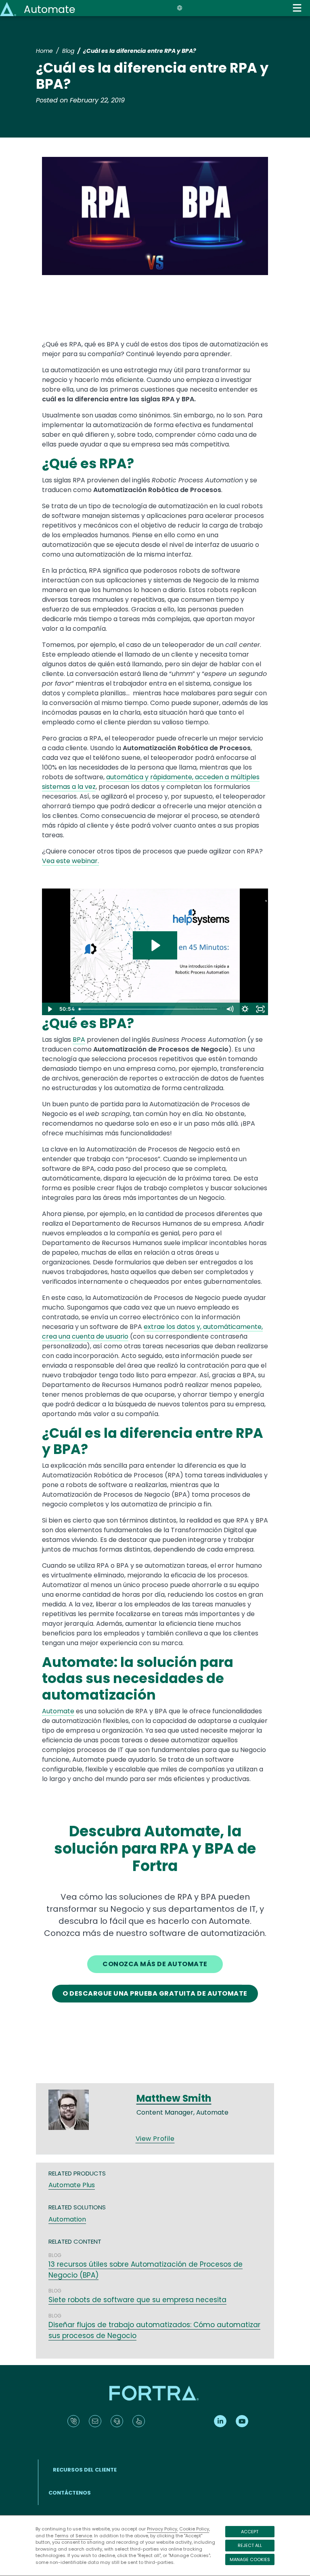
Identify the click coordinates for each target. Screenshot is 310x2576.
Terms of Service (73, 2536)
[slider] (149, 1009)
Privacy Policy (162, 2529)
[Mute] (230, 1009)
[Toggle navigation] (297, 8)
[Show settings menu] (245, 1009)
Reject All (250, 2545)
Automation (67, 2219)
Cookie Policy (194, 2529)
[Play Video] (50, 1009)
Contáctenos (70, 2493)
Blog (68, 51)
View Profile (155, 2139)
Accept (250, 2532)
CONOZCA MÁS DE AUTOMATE (155, 1964)
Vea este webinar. (70, 861)
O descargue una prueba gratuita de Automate (155, 1993)
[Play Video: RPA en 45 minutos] (155, 945)
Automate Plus (72, 2185)
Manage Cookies (250, 2559)
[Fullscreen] (260, 1009)
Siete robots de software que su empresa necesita (137, 2300)
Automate (49, 9)
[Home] (9, 9)
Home (44, 51)
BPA (79, 1040)
